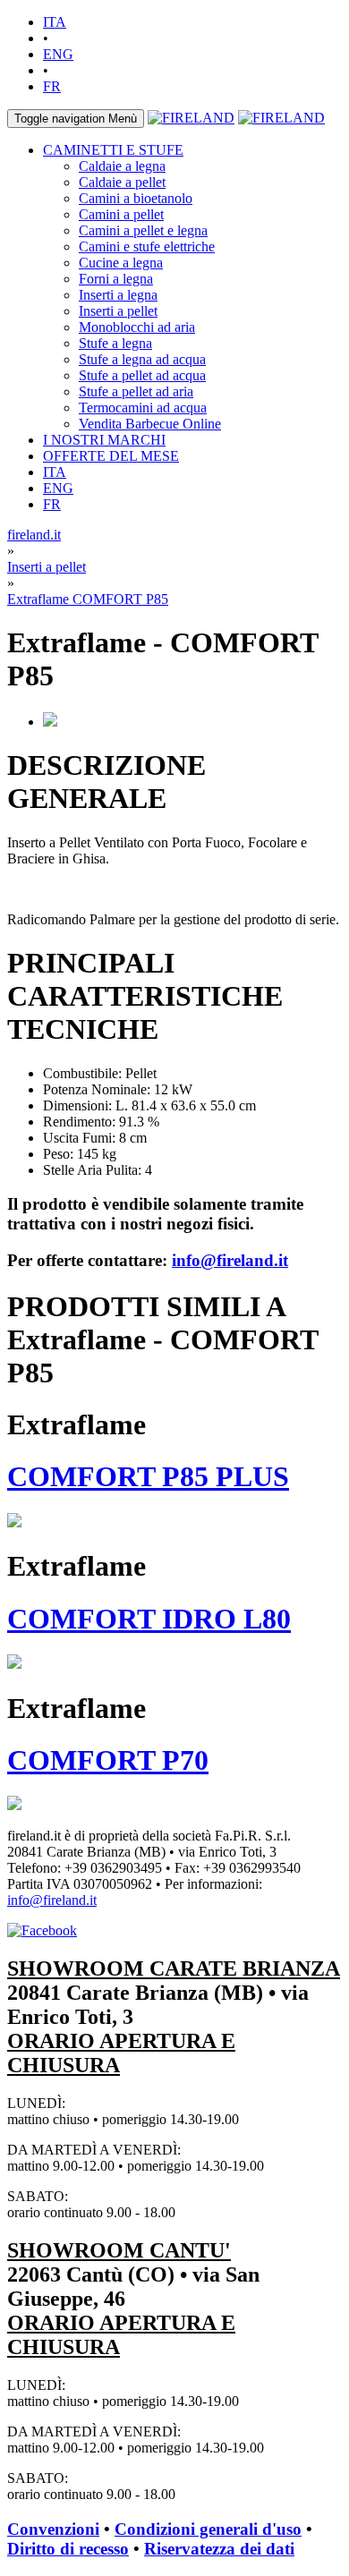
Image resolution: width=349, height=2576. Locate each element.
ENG (58, 54)
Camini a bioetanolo (136, 198)
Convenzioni (53, 2529)
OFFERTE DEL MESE (111, 456)
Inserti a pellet (118, 311)
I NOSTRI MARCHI (104, 440)
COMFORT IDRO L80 (149, 1619)
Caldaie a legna (122, 166)
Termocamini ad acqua (143, 408)
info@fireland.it (230, 1260)
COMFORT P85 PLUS (148, 1476)
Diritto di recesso (68, 2549)
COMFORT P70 (108, 1760)
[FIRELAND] (191, 118)
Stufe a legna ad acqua (142, 359)
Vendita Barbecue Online (150, 424)
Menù (76, 119)
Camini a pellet (121, 214)
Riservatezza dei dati (219, 2549)
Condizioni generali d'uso (208, 2529)
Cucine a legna (121, 263)
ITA (55, 22)
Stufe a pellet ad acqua (142, 375)
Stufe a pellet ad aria (136, 391)
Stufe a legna (115, 343)
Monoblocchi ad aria (137, 327)
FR (52, 86)
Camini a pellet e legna (143, 230)
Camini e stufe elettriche (147, 247)
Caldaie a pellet (122, 182)
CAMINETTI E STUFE (113, 150)
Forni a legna (116, 279)
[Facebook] (42, 1930)
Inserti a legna (118, 295)
